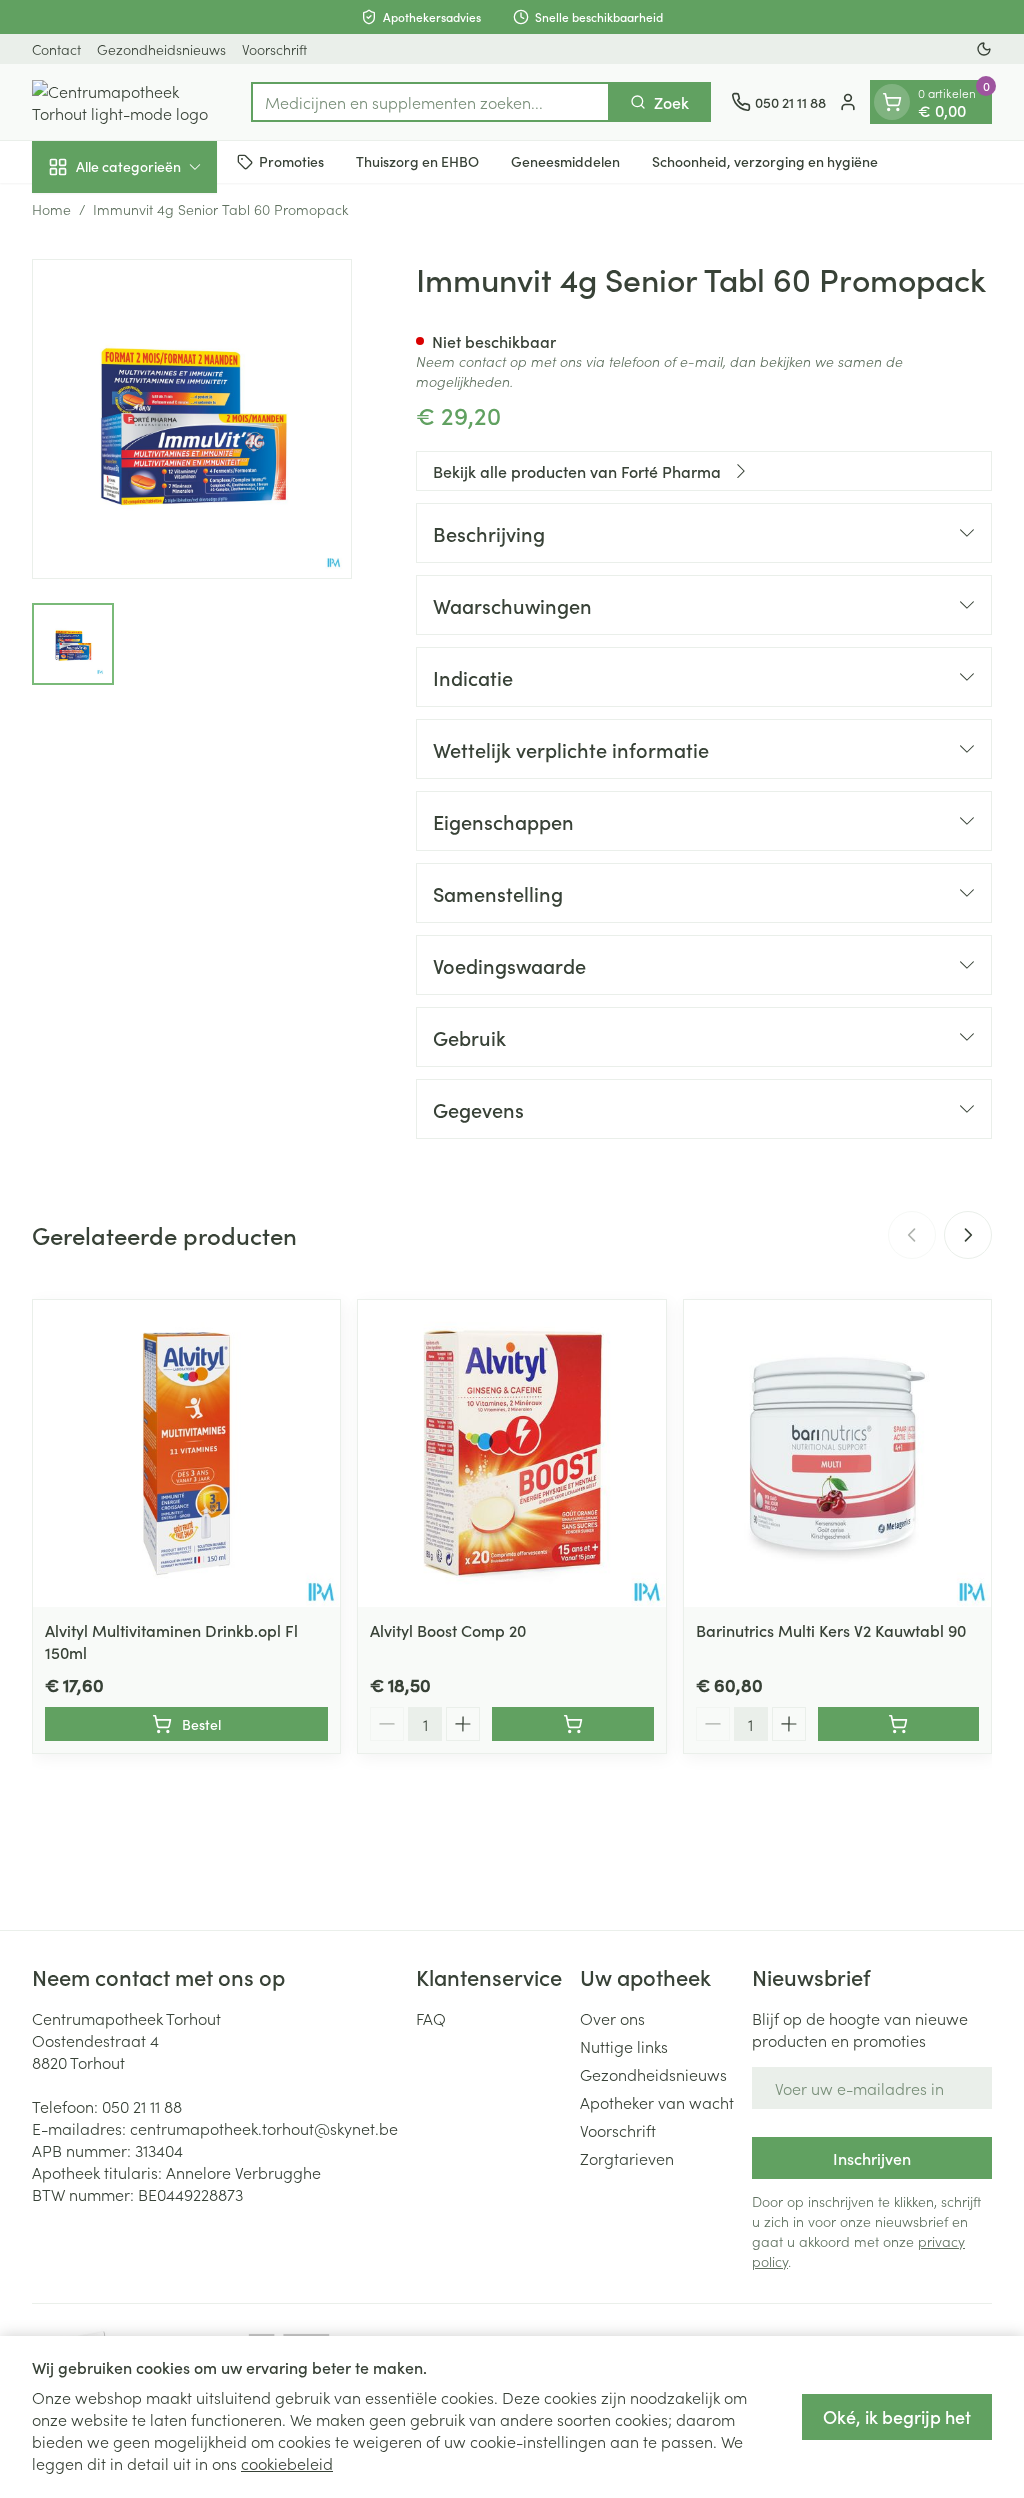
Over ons (612, 2018)
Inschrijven (872, 2158)
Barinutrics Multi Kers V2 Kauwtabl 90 (831, 1630)
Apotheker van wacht (657, 2102)
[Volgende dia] (968, 1235)
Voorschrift (274, 49)
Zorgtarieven (627, 2158)
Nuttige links (624, 2046)
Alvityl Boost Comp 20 (448, 1630)
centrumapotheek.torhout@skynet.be (264, 2128)
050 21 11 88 (142, 2106)
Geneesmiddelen (565, 161)
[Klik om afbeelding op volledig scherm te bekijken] (192, 419)
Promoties (291, 161)
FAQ (431, 2018)
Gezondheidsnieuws (161, 49)
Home (51, 209)
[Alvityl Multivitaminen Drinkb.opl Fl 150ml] (186, 1453)
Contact (56, 49)
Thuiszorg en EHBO (417, 161)
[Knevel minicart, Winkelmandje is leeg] (892, 102)
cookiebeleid (287, 2463)
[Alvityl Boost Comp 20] (511, 1453)
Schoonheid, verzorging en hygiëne (765, 161)
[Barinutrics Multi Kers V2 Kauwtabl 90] (837, 1453)
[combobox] (430, 102)
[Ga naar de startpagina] (131, 102)
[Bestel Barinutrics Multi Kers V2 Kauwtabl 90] (898, 1724)
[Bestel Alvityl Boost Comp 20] (572, 1724)
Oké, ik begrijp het (897, 2416)
